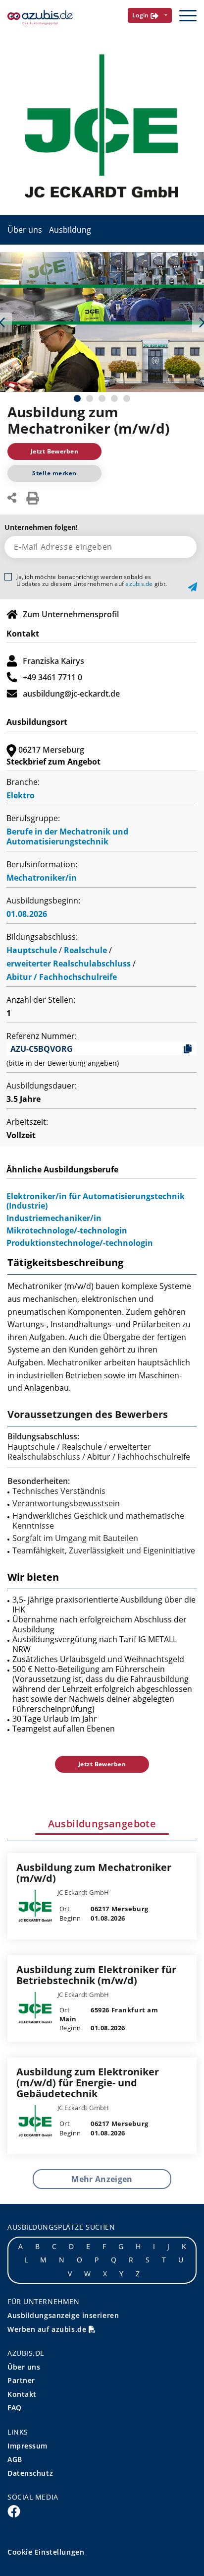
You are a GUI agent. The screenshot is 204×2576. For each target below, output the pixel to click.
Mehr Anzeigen (102, 2179)
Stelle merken (54, 473)
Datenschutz (30, 2473)
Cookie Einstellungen (46, 2552)
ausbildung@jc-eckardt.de (71, 694)
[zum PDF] (33, 497)
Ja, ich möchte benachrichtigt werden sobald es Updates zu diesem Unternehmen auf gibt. (92, 580)
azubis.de (139, 584)
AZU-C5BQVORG (42, 1049)
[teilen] (12, 497)
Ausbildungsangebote (102, 1824)
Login (142, 15)
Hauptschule (32, 950)
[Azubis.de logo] (40, 18)
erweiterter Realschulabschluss (69, 964)
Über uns (25, 230)
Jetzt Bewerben (55, 451)
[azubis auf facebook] (14, 2511)
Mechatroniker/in (42, 878)
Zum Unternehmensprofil (71, 614)
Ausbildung (70, 230)
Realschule (85, 950)
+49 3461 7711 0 (52, 677)
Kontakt (22, 2394)
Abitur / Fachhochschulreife (62, 977)
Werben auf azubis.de (48, 2329)
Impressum (27, 2446)
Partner (21, 2380)
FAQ (15, 2408)
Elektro (21, 795)
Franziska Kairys (53, 661)
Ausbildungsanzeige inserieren (63, 2315)
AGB (15, 2459)
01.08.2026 (27, 914)
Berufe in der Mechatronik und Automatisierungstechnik (67, 837)
